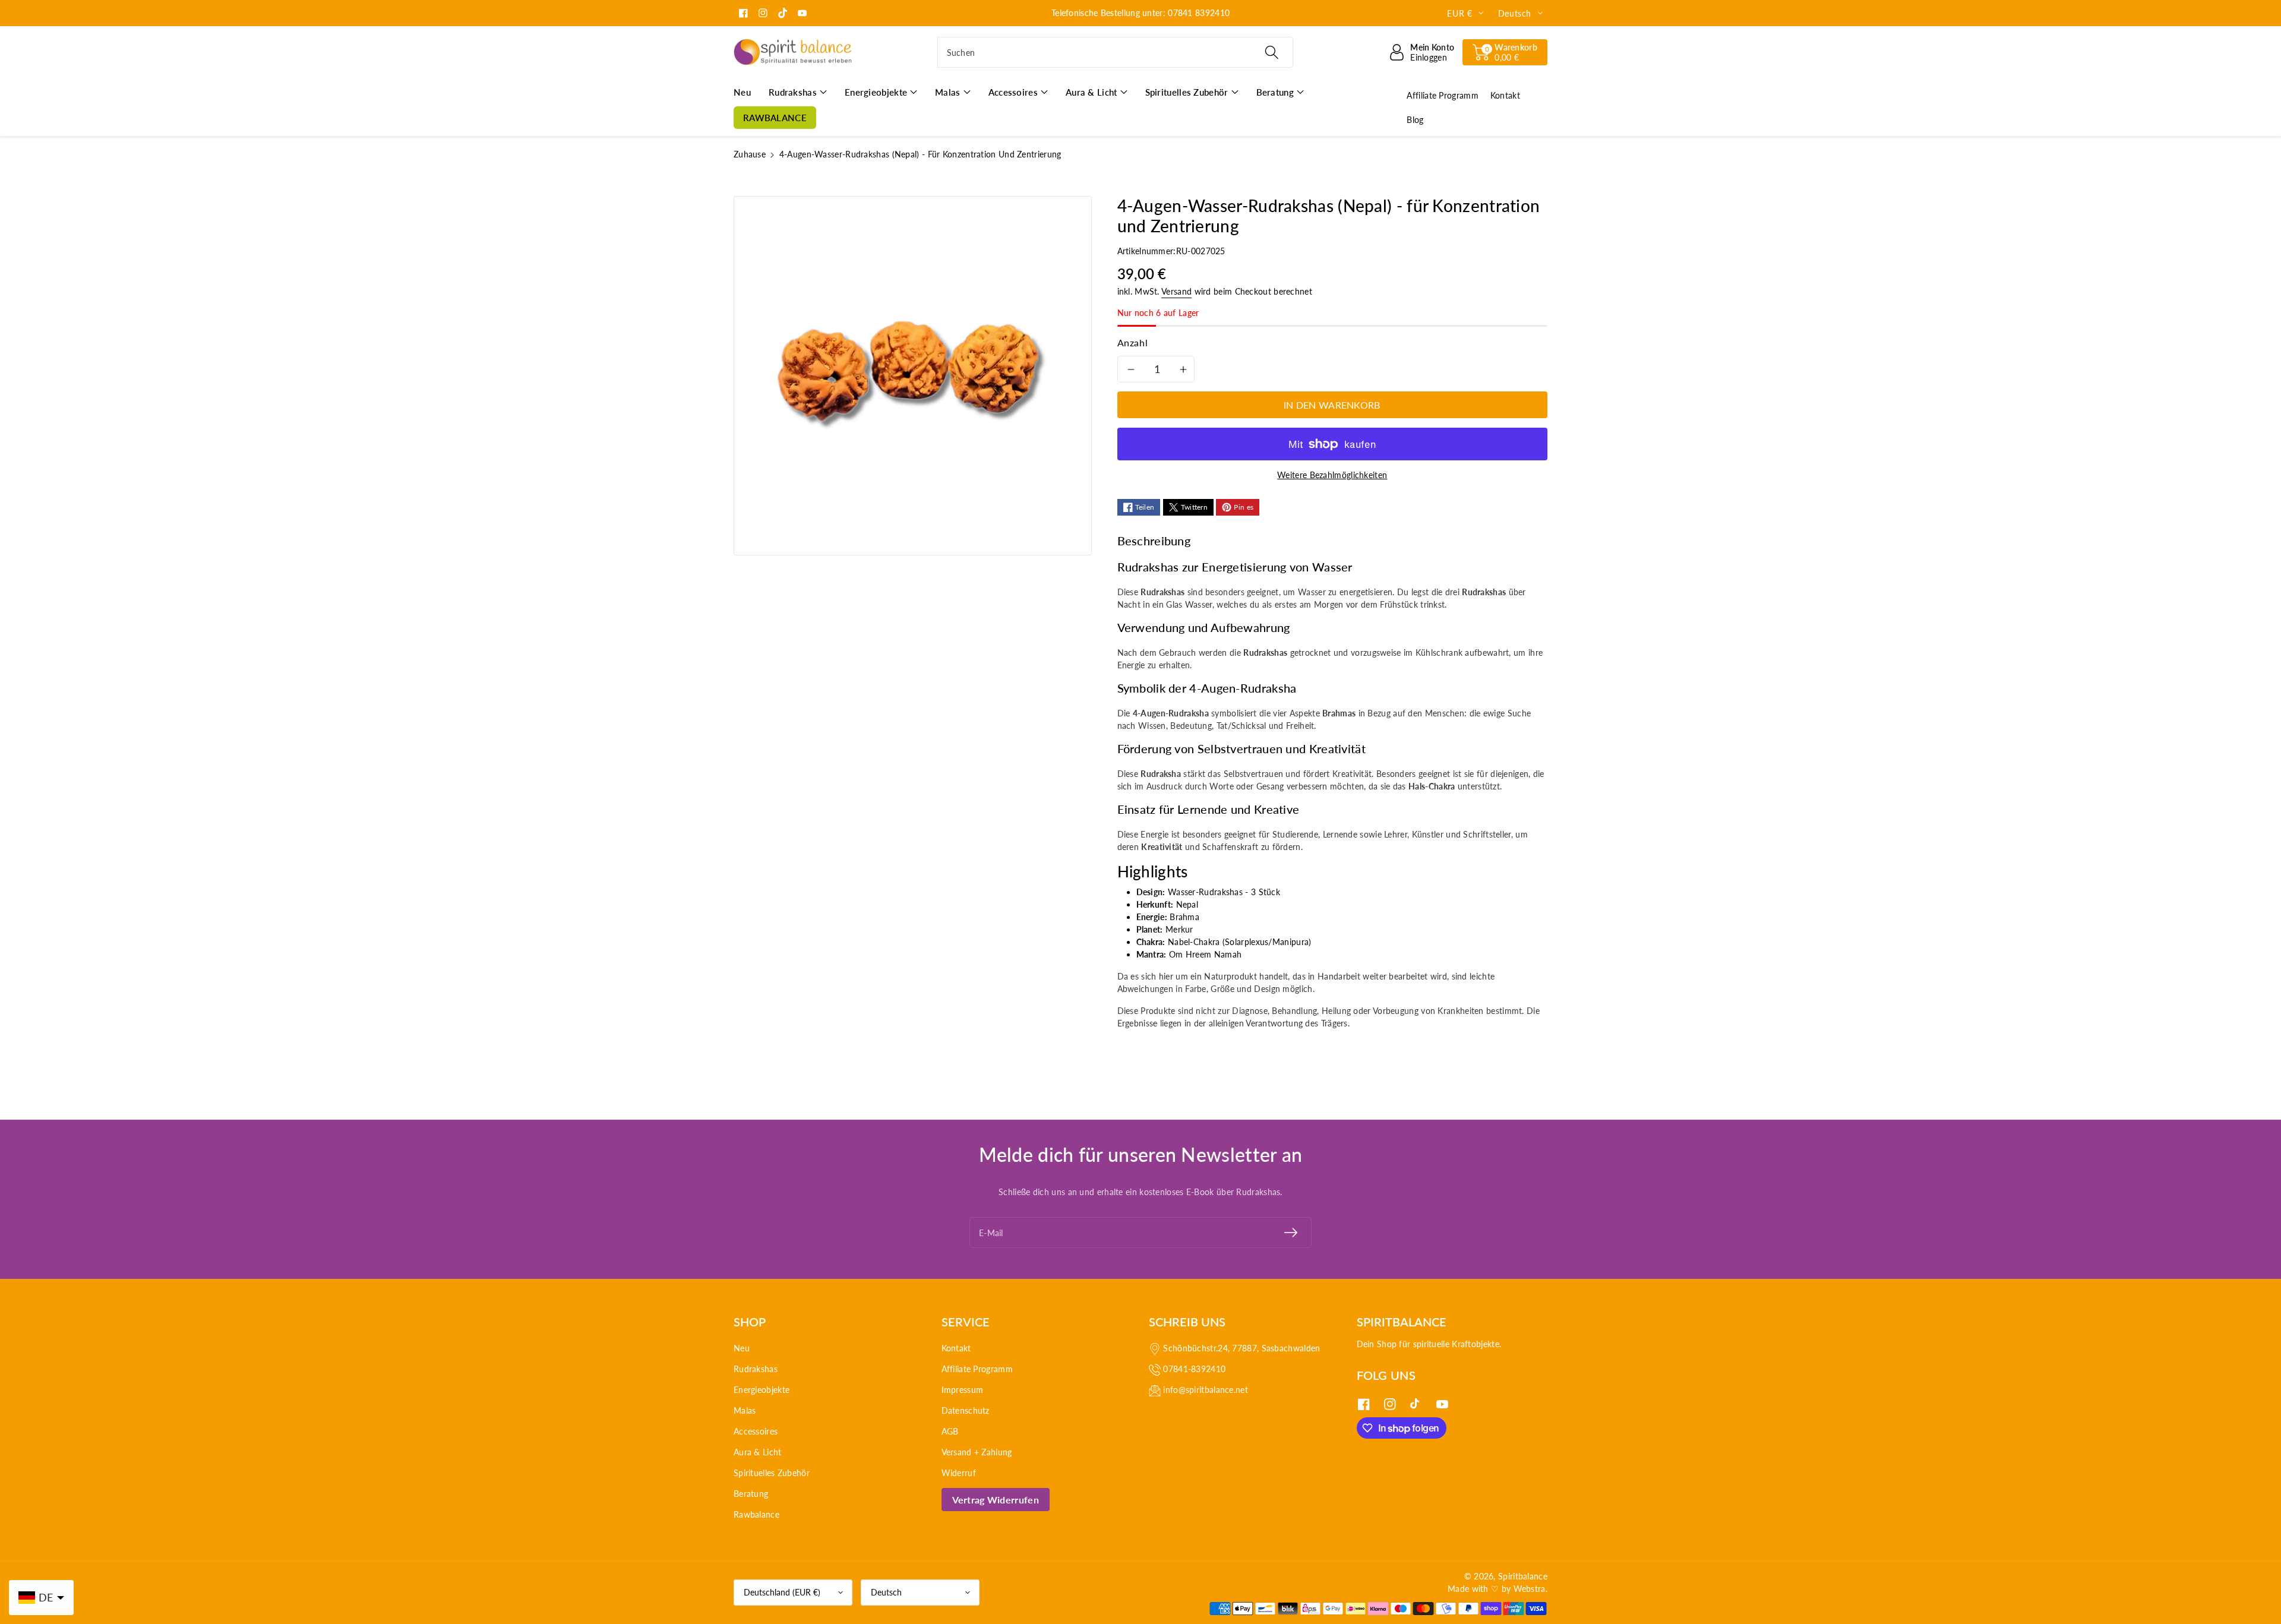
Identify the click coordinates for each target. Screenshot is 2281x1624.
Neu (742, 1348)
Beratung (751, 1494)
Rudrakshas (756, 1369)
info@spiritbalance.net (1206, 1390)
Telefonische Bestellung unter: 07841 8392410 (1140, 13)
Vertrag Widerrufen (996, 1500)
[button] (1505, 52)
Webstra (1530, 1589)
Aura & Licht (758, 1452)
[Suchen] (1271, 52)
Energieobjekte (762, 1390)
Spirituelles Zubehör (772, 1473)
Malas (745, 1410)
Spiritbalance (1523, 1576)
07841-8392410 (1194, 1369)
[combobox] (1115, 52)
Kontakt (956, 1348)
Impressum (963, 1390)
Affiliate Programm (977, 1369)
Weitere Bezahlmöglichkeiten (1332, 475)
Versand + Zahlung (977, 1452)
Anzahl (1133, 342)
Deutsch (886, 1592)
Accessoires (756, 1431)
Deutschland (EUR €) (782, 1592)
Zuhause (750, 154)
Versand (1176, 291)
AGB (950, 1431)
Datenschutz (966, 1410)
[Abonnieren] (1291, 1233)
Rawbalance (756, 1514)
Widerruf (959, 1473)
